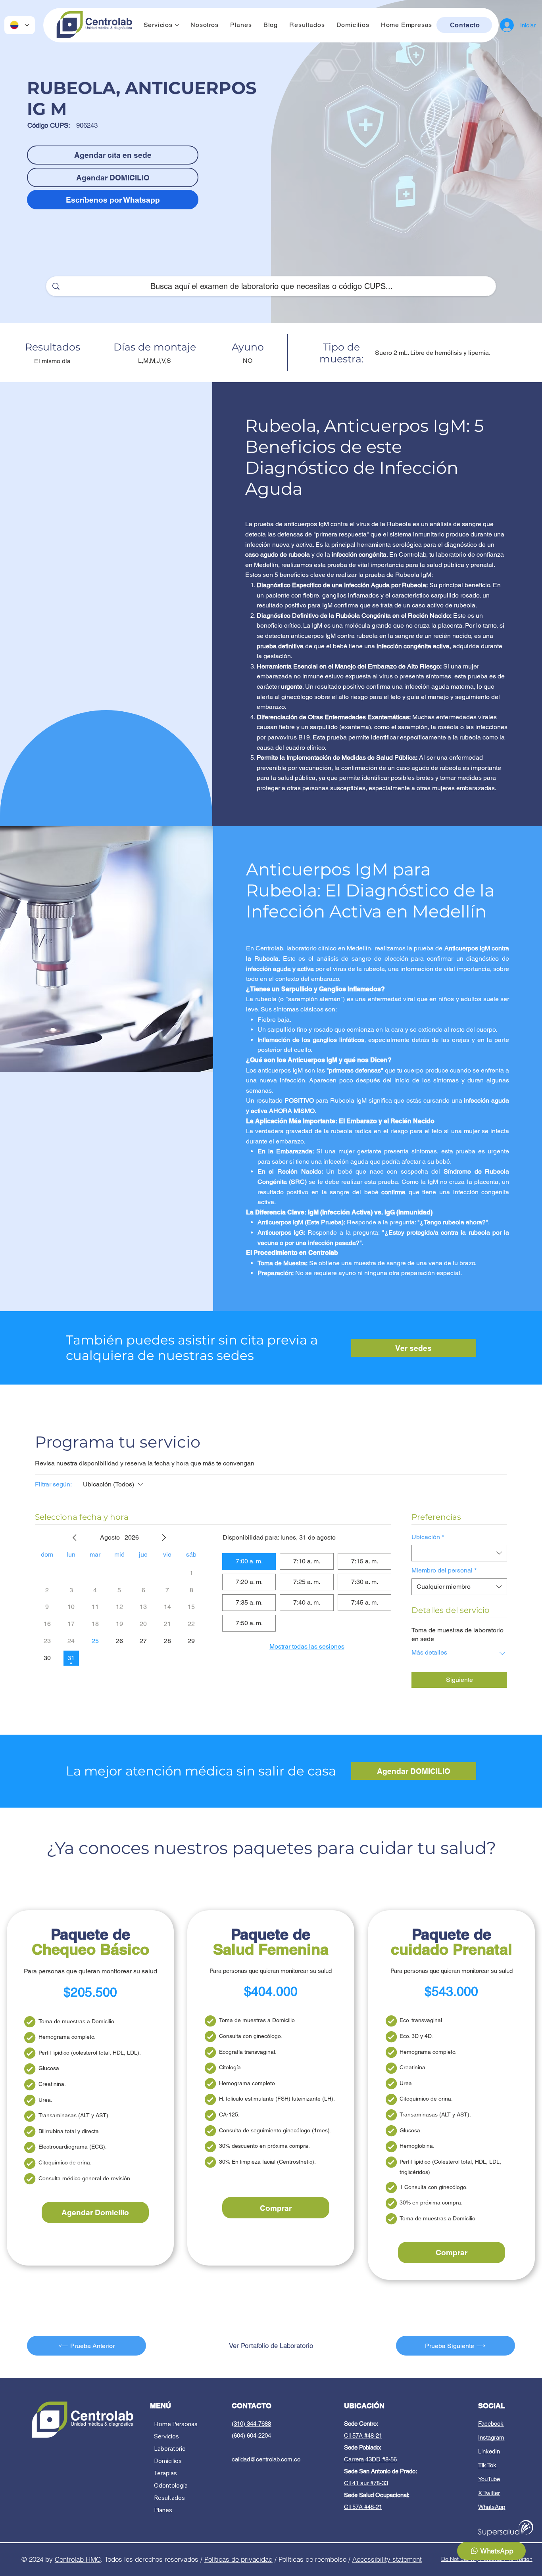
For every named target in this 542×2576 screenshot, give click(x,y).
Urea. (45, 2100)
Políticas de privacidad (238, 2559)
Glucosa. (50, 2068)
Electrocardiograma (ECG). (73, 2147)
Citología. (231, 2067)
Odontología (171, 2485)
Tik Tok (487, 2465)
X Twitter (489, 2493)
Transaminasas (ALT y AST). (74, 2115)
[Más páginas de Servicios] (177, 25)
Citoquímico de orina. (65, 2162)
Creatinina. (52, 2084)
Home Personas (176, 2424)
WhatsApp (492, 2507)
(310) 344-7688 (251, 2424)
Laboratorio (170, 2449)
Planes (163, 2510)
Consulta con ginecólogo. (251, 2036)
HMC (93, 2559)
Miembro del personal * (444, 1570)
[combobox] (459, 1553)
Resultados (169, 2498)
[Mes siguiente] (164, 1538)
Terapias (165, 2473)
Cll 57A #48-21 (363, 2435)
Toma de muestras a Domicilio (76, 2021)
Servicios (166, 2436)
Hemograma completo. (67, 2037)
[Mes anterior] (75, 1538)
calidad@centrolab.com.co (266, 2459)
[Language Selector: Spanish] (20, 25)
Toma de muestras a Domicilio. (258, 2020)
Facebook (491, 2424)
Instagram (491, 2437)
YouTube (489, 2479)
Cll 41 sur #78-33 (366, 2483)
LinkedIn (489, 2451)
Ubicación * (428, 1537)
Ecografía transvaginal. (248, 2052)
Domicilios (168, 2461)
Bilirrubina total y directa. (69, 2131)
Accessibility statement (387, 2559)
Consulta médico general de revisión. (85, 2178)
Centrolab (70, 2559)
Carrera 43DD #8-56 (370, 2459)
